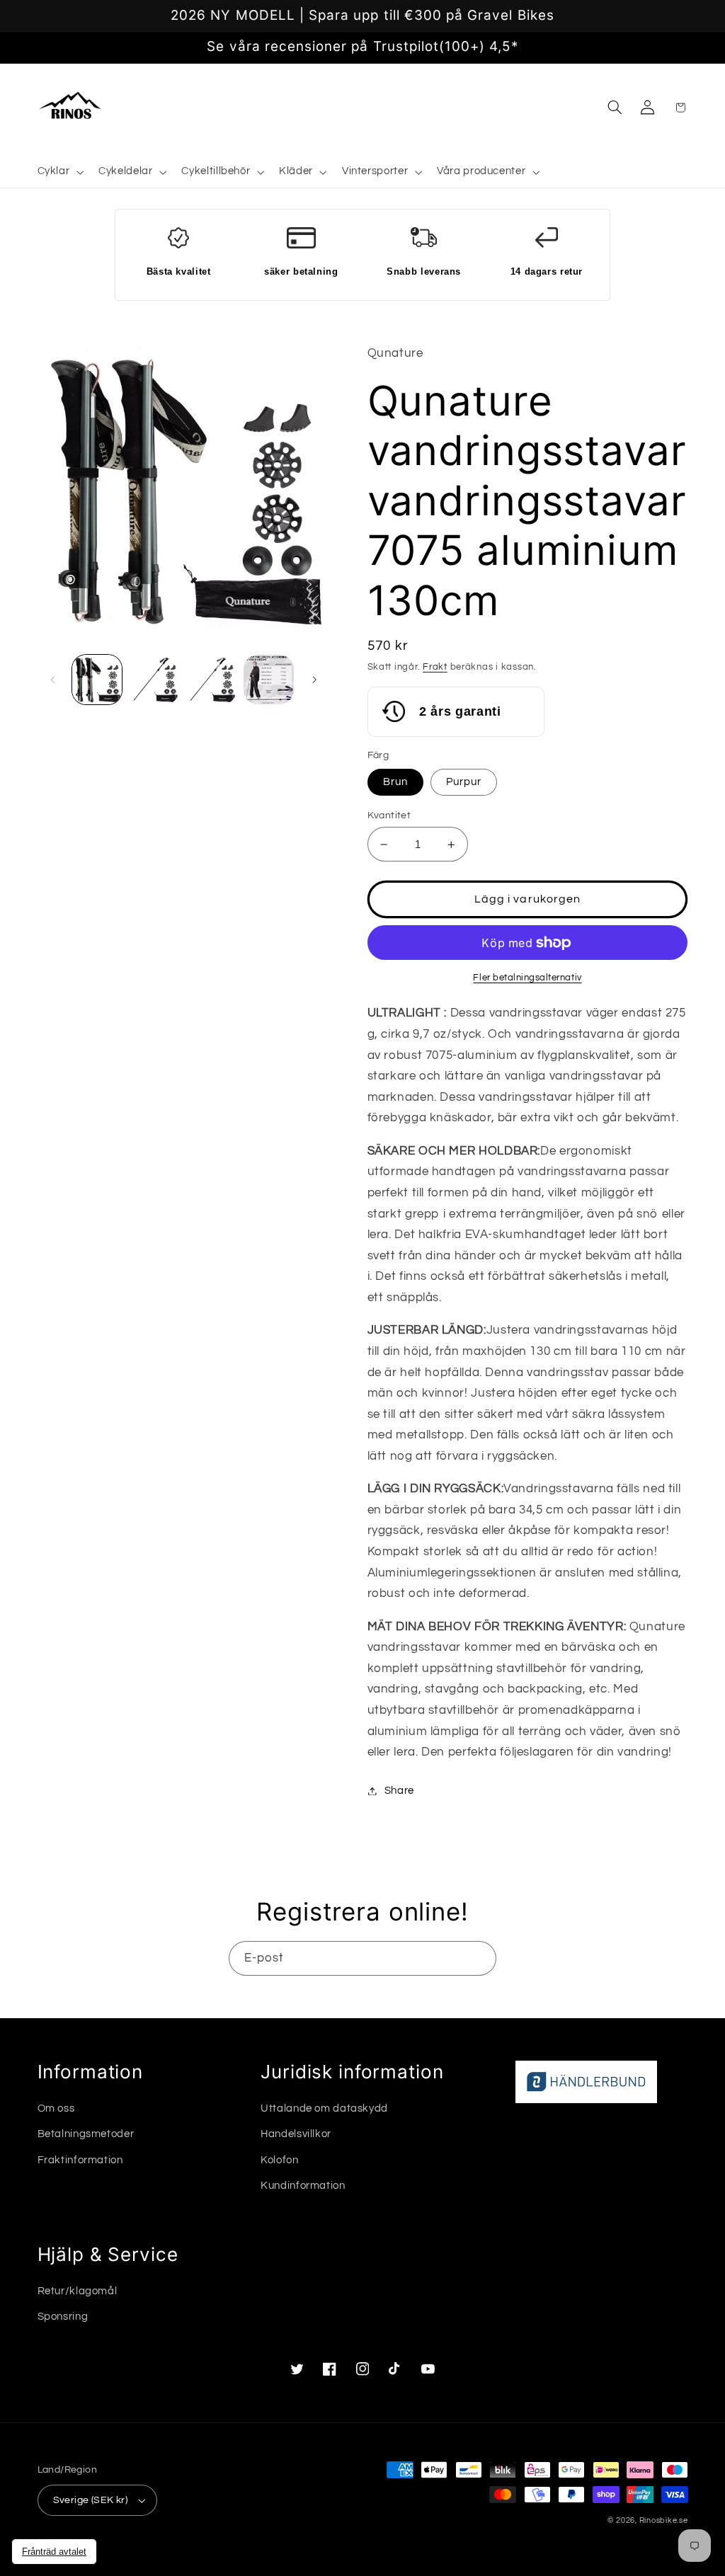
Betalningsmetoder (86, 2134)
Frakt (435, 667)
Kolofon (279, 2160)
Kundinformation (303, 2186)
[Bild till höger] (314, 680)
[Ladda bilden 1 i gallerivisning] (97, 680)
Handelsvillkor (296, 2134)
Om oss (56, 2108)
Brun (395, 782)
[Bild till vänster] (53, 680)
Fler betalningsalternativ (527, 978)
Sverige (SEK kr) (91, 2500)
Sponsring (63, 2317)
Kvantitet (389, 815)
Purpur (464, 782)
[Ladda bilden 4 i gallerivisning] (211, 680)
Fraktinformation (80, 2160)
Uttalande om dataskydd (324, 2108)
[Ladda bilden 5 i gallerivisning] (268, 680)
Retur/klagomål (78, 2291)
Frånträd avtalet (54, 2552)
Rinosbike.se (664, 2520)
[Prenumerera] (479, 1958)
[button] (59, 172)
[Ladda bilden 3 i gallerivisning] (154, 680)
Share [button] (399, 1791)
